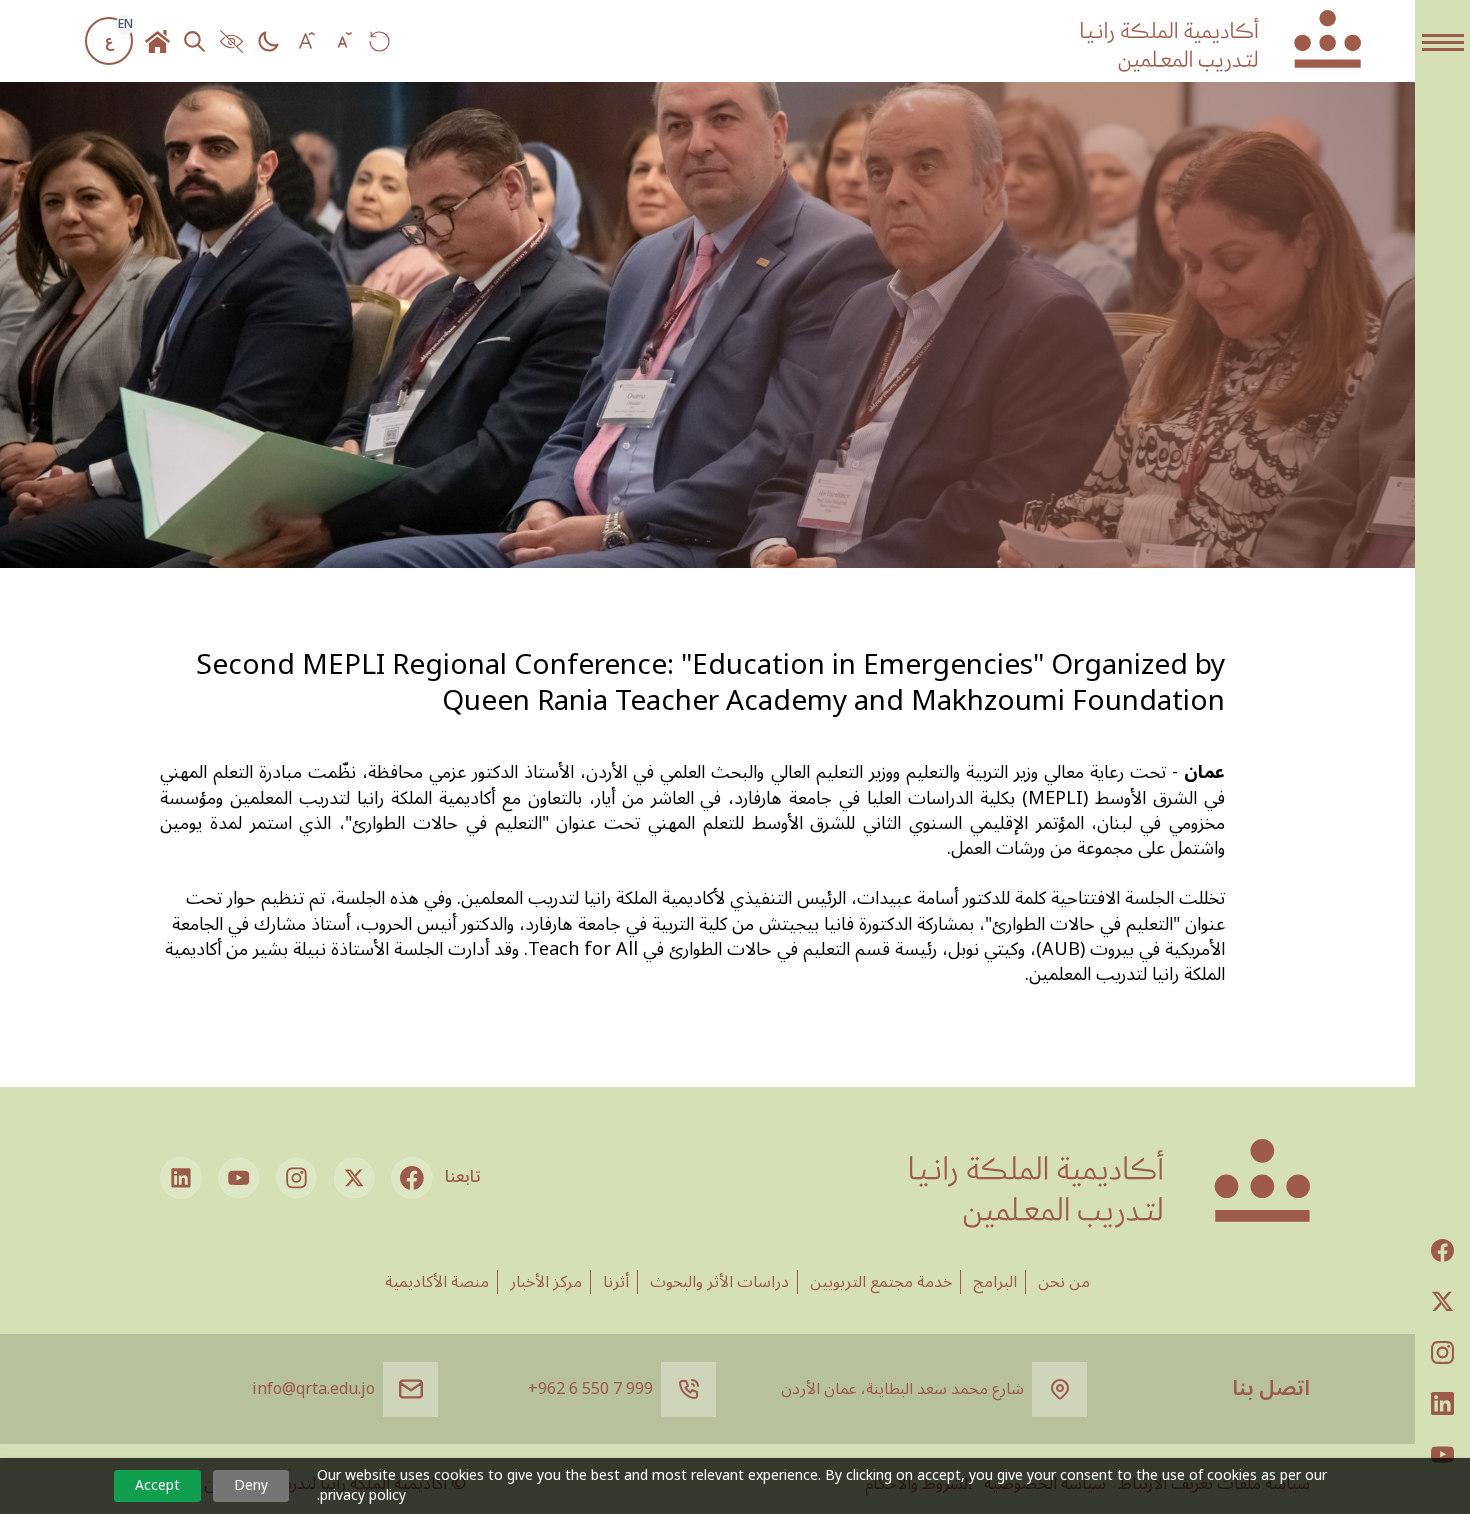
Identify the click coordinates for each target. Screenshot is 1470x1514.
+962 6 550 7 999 (590, 1389)
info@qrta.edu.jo (313, 1389)
